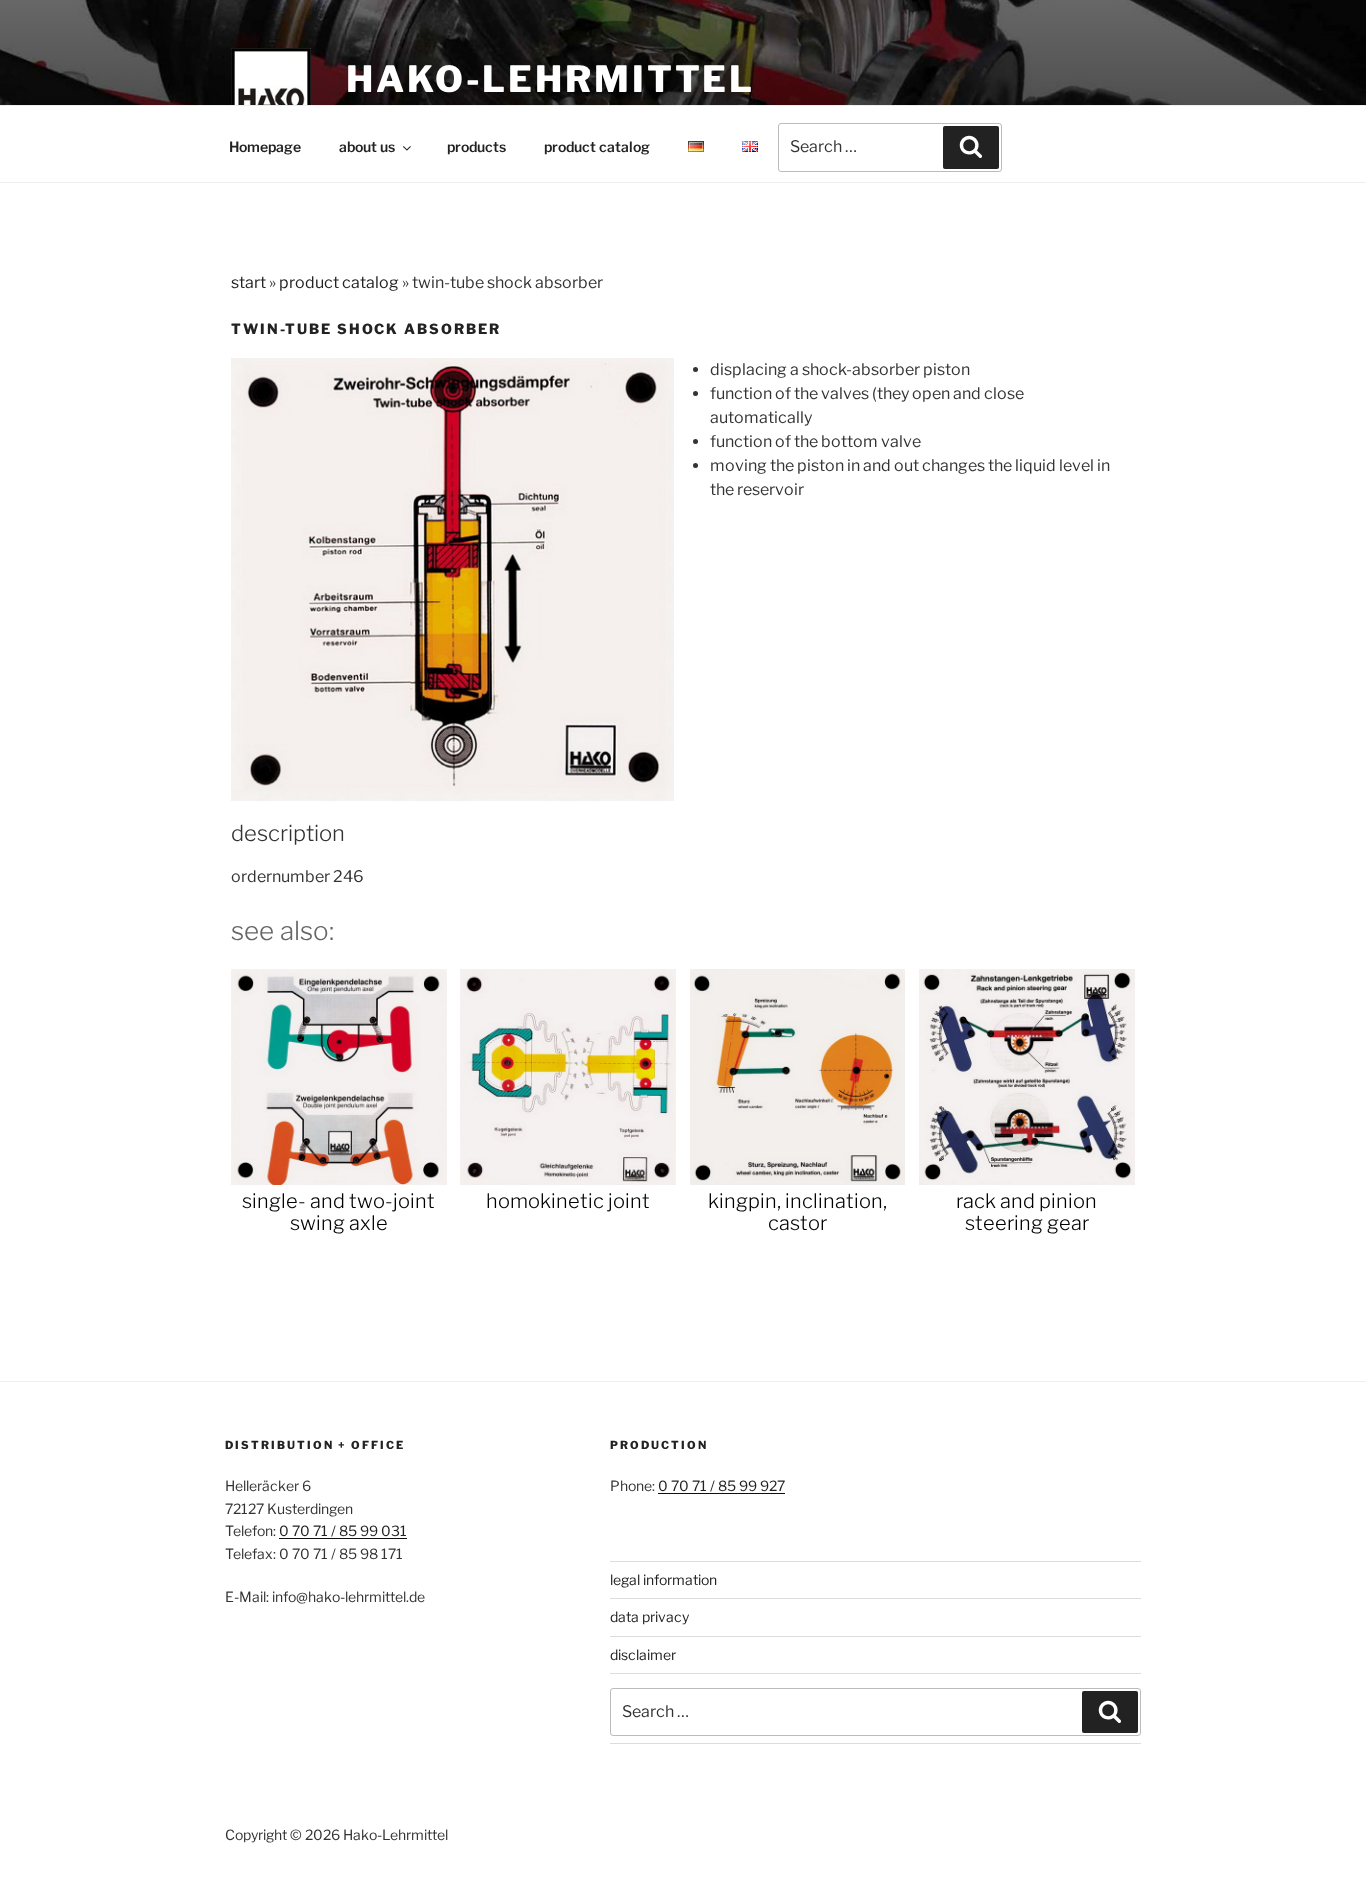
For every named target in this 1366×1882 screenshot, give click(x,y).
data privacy (649, 1616)
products (476, 146)
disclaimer (643, 1654)
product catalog (597, 146)
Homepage (265, 146)
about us (367, 146)
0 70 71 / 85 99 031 (343, 1530)
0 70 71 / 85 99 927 (721, 1485)
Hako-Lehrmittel (550, 79)
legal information (663, 1579)
